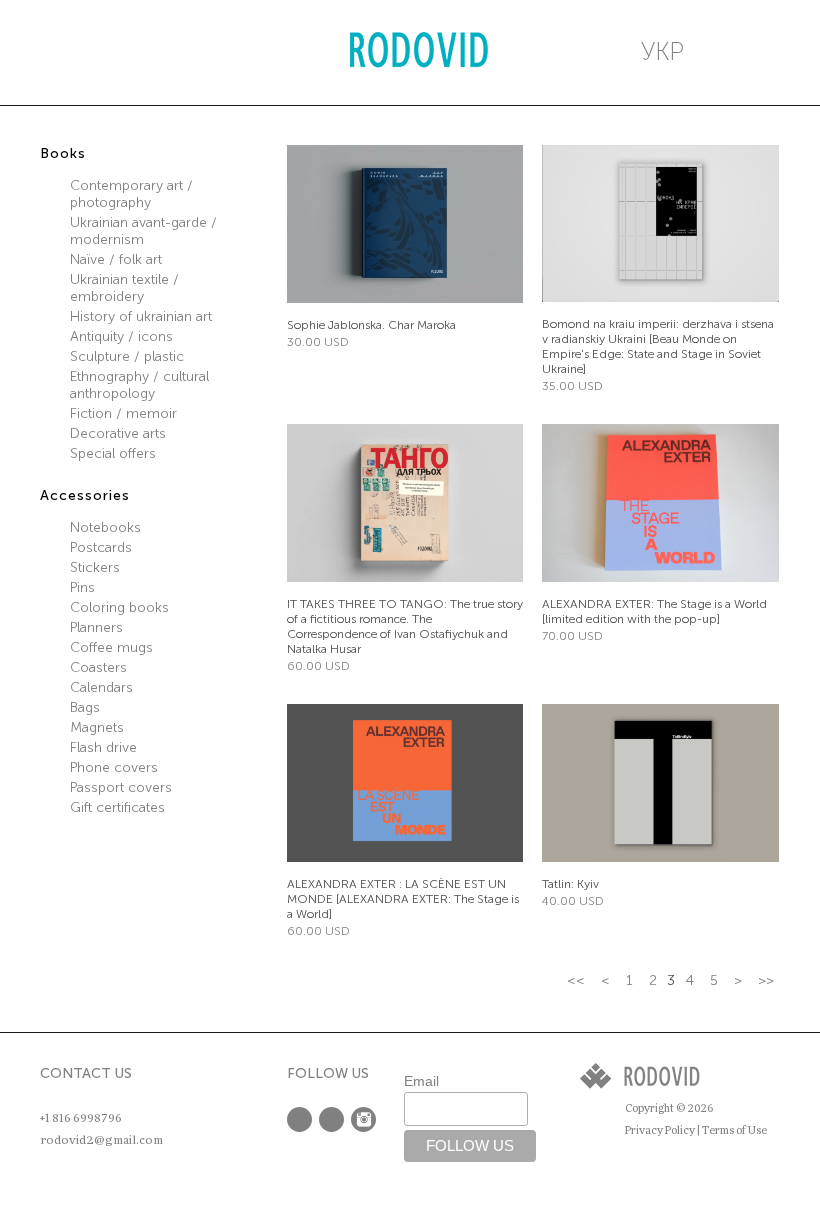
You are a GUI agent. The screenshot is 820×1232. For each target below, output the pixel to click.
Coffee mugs (111, 647)
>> (766, 980)
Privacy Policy (660, 1130)
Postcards (101, 547)
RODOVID (419, 52)
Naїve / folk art (116, 259)
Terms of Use (734, 1130)
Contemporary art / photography (131, 194)
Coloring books (119, 607)
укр (662, 51)
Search (135, 52)
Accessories (85, 495)
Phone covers (114, 767)
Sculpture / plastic (127, 356)
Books (63, 153)
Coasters (98, 667)
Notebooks (105, 527)
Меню (61, 52)
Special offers (113, 453)
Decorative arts (118, 433)
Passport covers (121, 787)
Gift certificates (117, 807)
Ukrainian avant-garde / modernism (143, 231)
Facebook (299, 1119)
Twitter (331, 1119)
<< (576, 980)
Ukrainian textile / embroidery (124, 288)
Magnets (97, 727)
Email (421, 1081)
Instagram (363, 1119)
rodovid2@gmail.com (101, 1140)
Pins (82, 587)
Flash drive (103, 747)
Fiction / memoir (123, 413)
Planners (96, 627)
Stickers (95, 567)
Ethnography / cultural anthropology (139, 385)
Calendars (101, 687)
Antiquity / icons (121, 336)
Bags (85, 707)
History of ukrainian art (141, 316)
